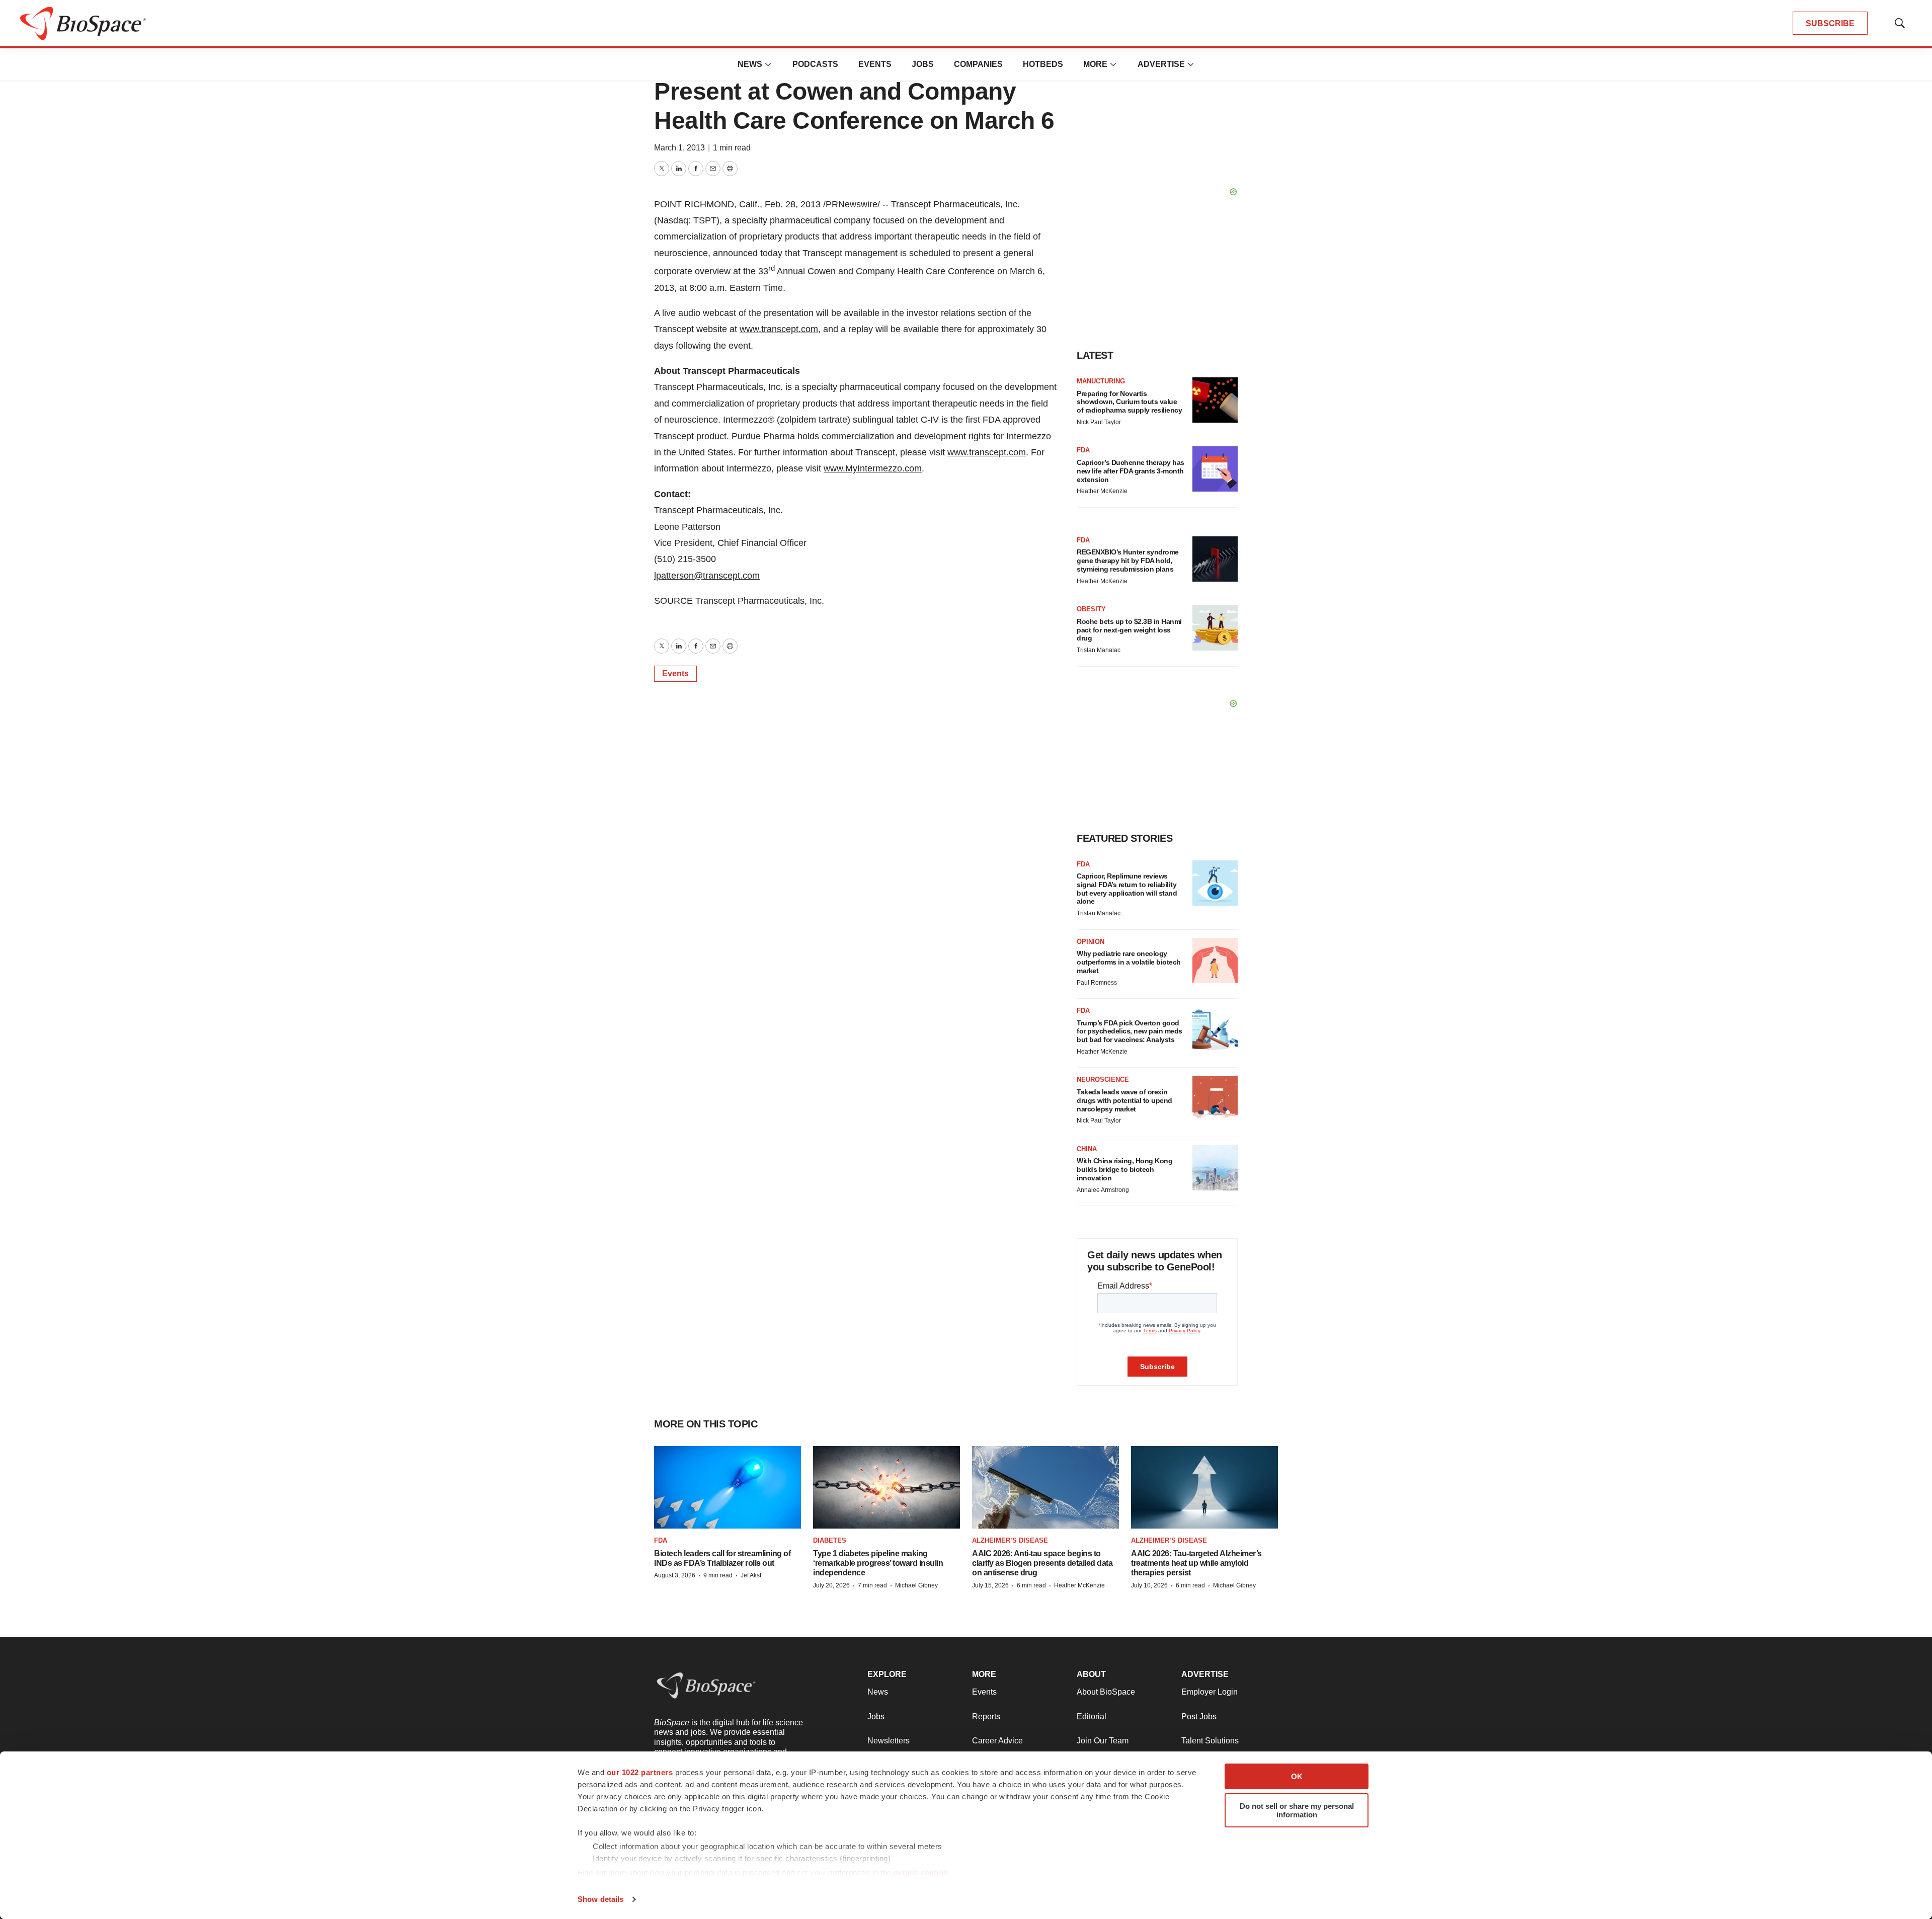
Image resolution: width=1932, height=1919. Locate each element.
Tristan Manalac (1099, 650)
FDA (1083, 450)
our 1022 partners (640, 1772)
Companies (978, 64)
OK (1297, 1776)
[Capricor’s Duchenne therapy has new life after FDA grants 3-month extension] (1215, 469)
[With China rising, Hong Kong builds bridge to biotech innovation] (1215, 1168)
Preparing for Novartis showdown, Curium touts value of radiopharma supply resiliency (1129, 402)
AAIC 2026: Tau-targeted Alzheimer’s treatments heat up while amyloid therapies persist (1196, 1563)
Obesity (1091, 609)
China (1087, 1149)
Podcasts (815, 64)
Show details (600, 1899)
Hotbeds (1043, 64)
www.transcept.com (779, 329)
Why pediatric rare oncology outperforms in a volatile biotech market (1129, 962)
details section (921, 1872)
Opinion (1091, 942)
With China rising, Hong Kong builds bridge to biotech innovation (1124, 1169)
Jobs (923, 64)
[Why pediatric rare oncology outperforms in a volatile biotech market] (1215, 961)
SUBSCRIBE (1830, 23)
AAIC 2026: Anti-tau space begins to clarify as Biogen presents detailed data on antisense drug (1042, 1563)
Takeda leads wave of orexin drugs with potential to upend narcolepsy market (1124, 1100)
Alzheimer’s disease (1010, 1540)
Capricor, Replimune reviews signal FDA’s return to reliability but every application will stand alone (1127, 889)
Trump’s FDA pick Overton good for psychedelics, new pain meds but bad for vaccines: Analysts (1130, 1031)
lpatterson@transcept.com (707, 576)
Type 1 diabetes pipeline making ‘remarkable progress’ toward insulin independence (878, 1563)
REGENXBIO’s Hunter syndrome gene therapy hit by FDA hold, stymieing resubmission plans (1128, 561)
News (750, 64)
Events (875, 64)
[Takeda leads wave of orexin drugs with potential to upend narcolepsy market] (1215, 1098)
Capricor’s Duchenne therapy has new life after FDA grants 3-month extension (1131, 471)
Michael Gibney (916, 1585)
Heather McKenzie (1102, 491)
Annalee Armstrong (1103, 1190)
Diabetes (830, 1540)
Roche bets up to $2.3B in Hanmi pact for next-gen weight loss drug (1129, 630)
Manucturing (1101, 381)
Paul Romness (1097, 983)
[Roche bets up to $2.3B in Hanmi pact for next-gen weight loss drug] (1215, 628)
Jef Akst (751, 1575)
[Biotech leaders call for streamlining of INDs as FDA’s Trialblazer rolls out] (728, 1487)
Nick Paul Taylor (1099, 422)
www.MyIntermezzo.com (873, 468)
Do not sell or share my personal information (1297, 1810)
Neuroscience (1103, 1080)
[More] (768, 64)
